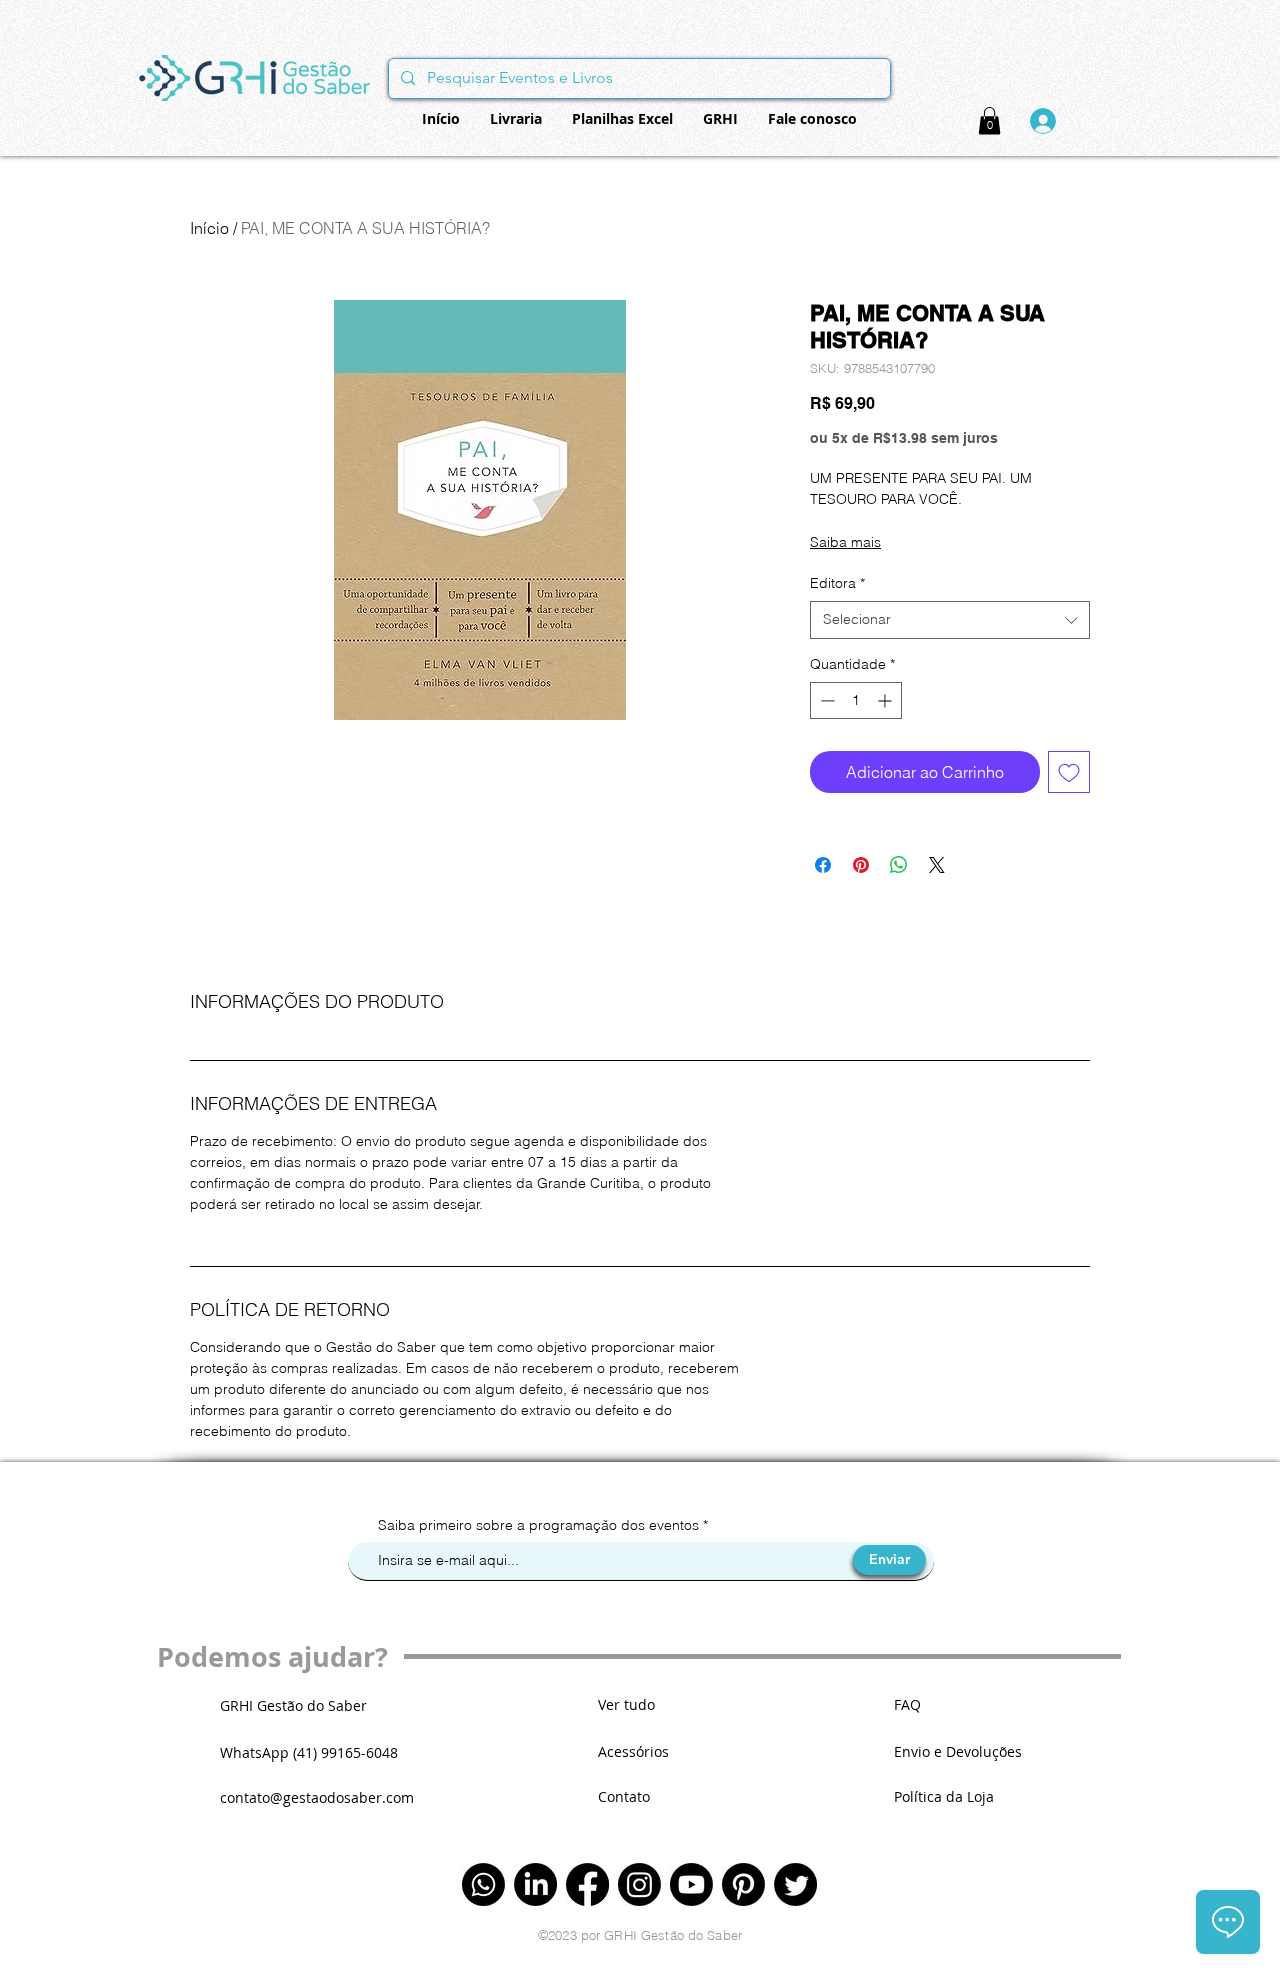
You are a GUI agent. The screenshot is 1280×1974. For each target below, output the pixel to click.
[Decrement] (825, 700)
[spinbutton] (856, 700)
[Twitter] (795, 1884)
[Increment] (886, 700)
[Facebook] (587, 1884)
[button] (989, 120)
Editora (837, 583)
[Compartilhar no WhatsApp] (899, 865)
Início (209, 228)
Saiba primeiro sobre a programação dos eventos (540, 1525)
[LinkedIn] (535, 1884)
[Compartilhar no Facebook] (823, 865)
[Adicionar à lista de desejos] (1069, 772)
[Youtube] (691, 1884)
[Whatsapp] (483, 1884)
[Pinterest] (743, 1884)
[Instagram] (639, 1884)
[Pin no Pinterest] (861, 865)
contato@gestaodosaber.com (317, 1797)
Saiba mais (845, 542)
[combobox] (950, 620)
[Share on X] (937, 865)
